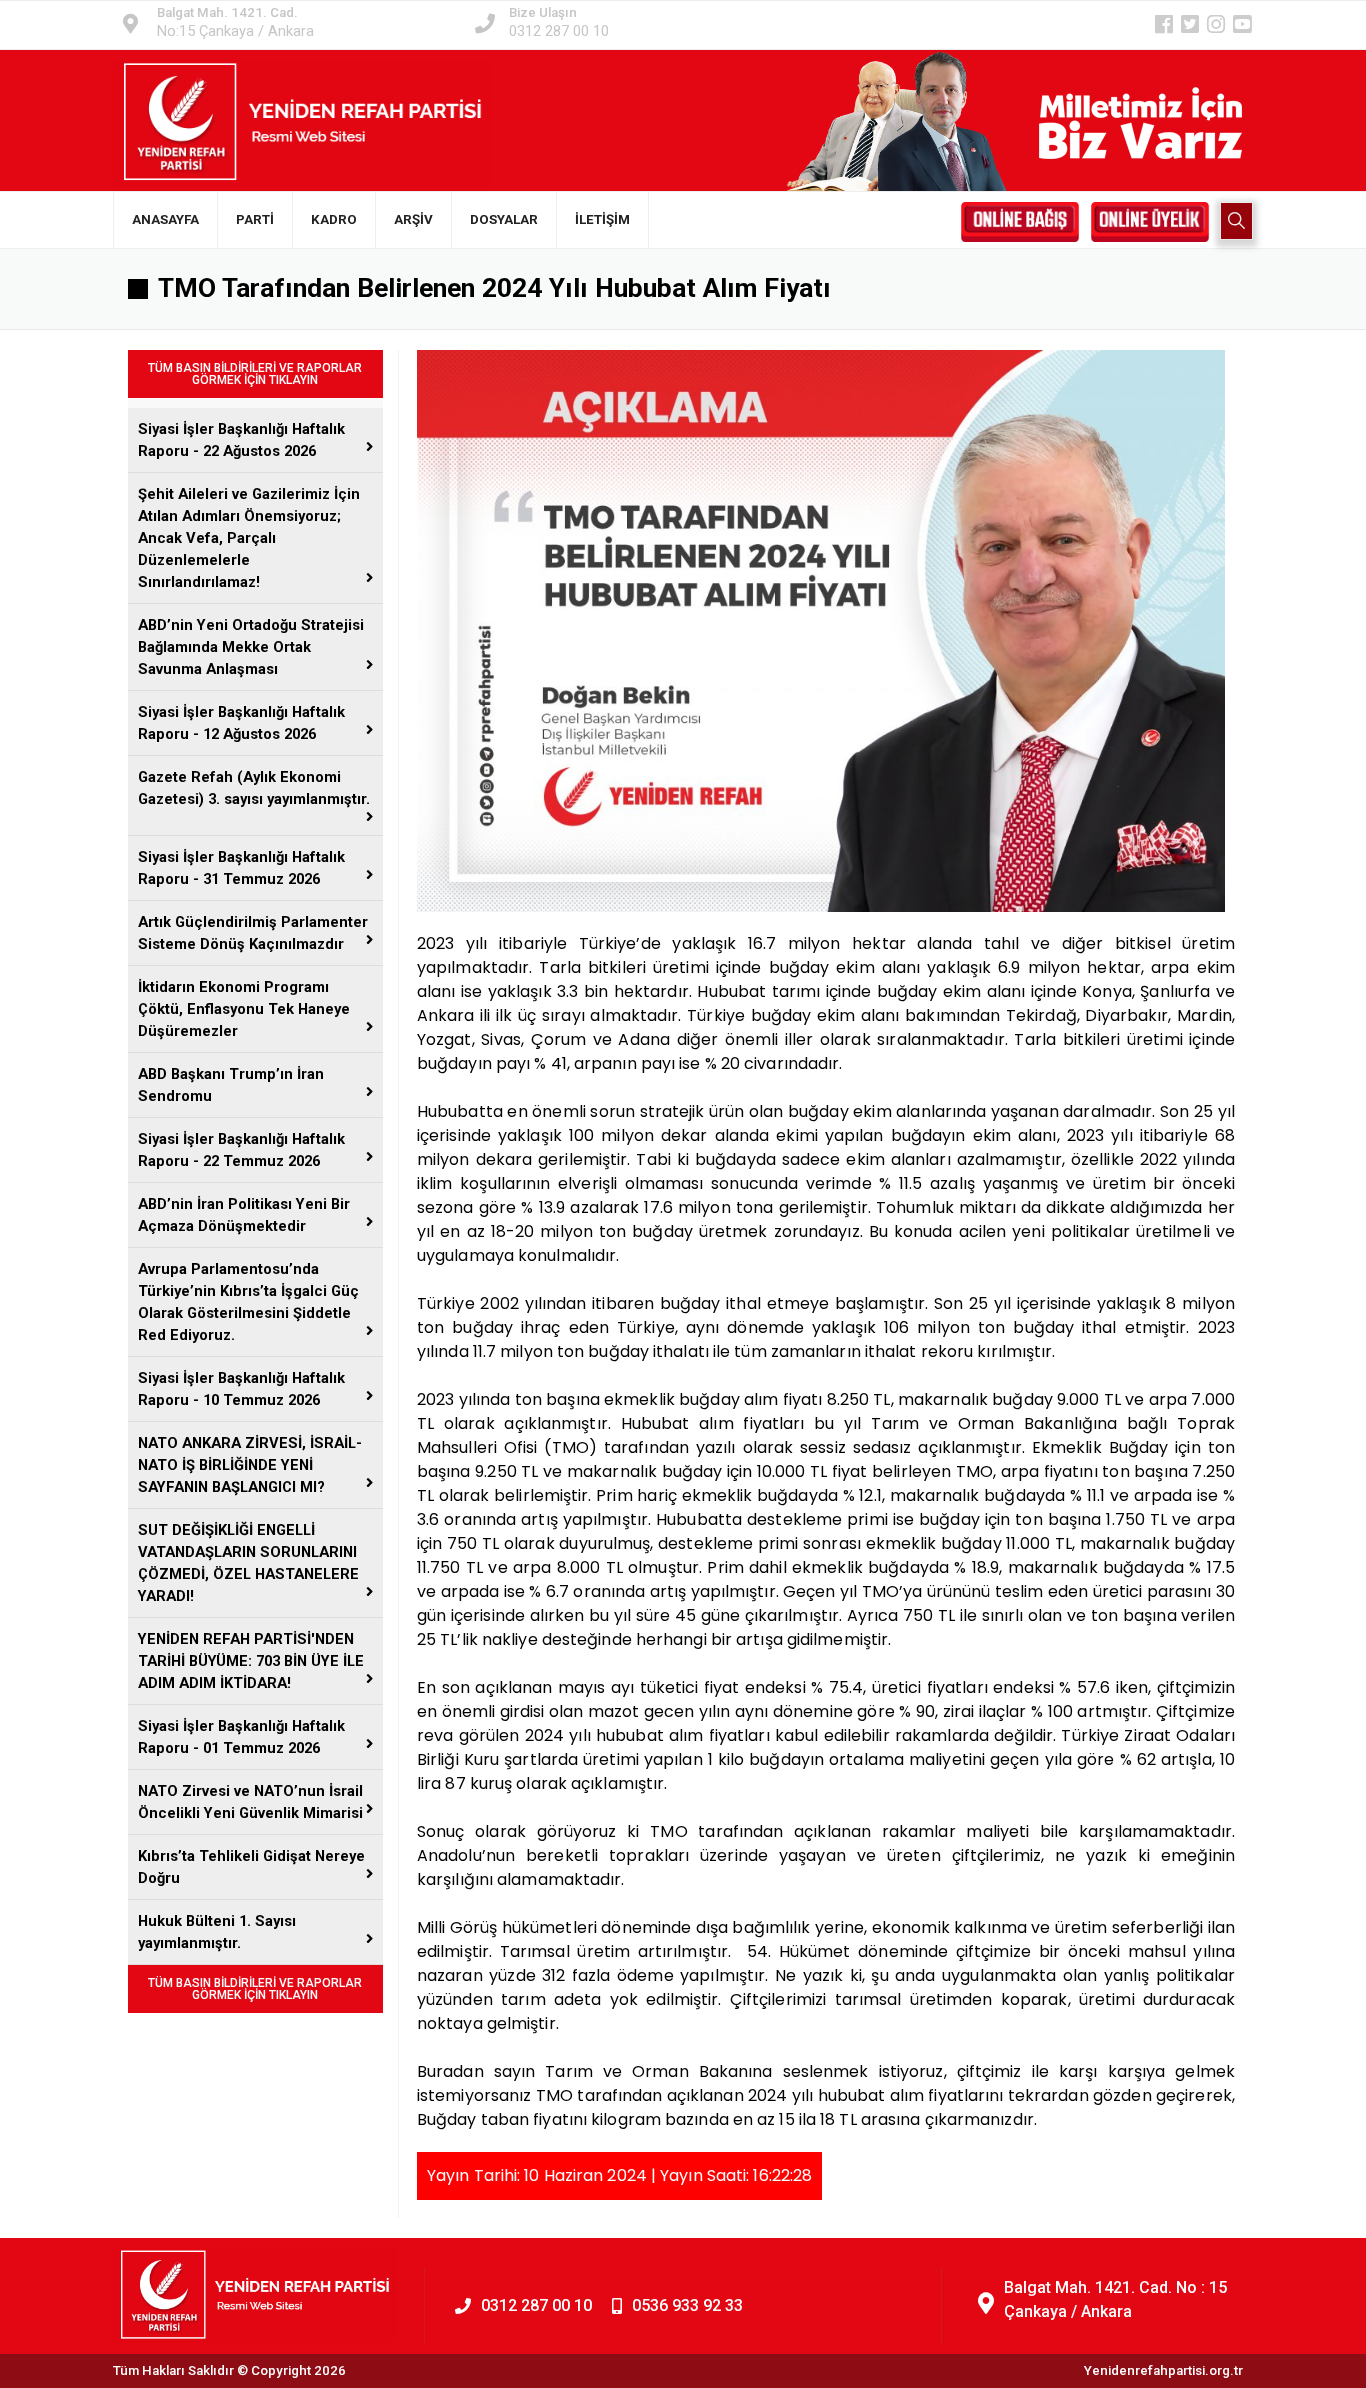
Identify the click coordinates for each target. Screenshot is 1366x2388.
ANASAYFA (165, 219)
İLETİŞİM (602, 219)
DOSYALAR (504, 219)
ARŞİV (413, 219)
